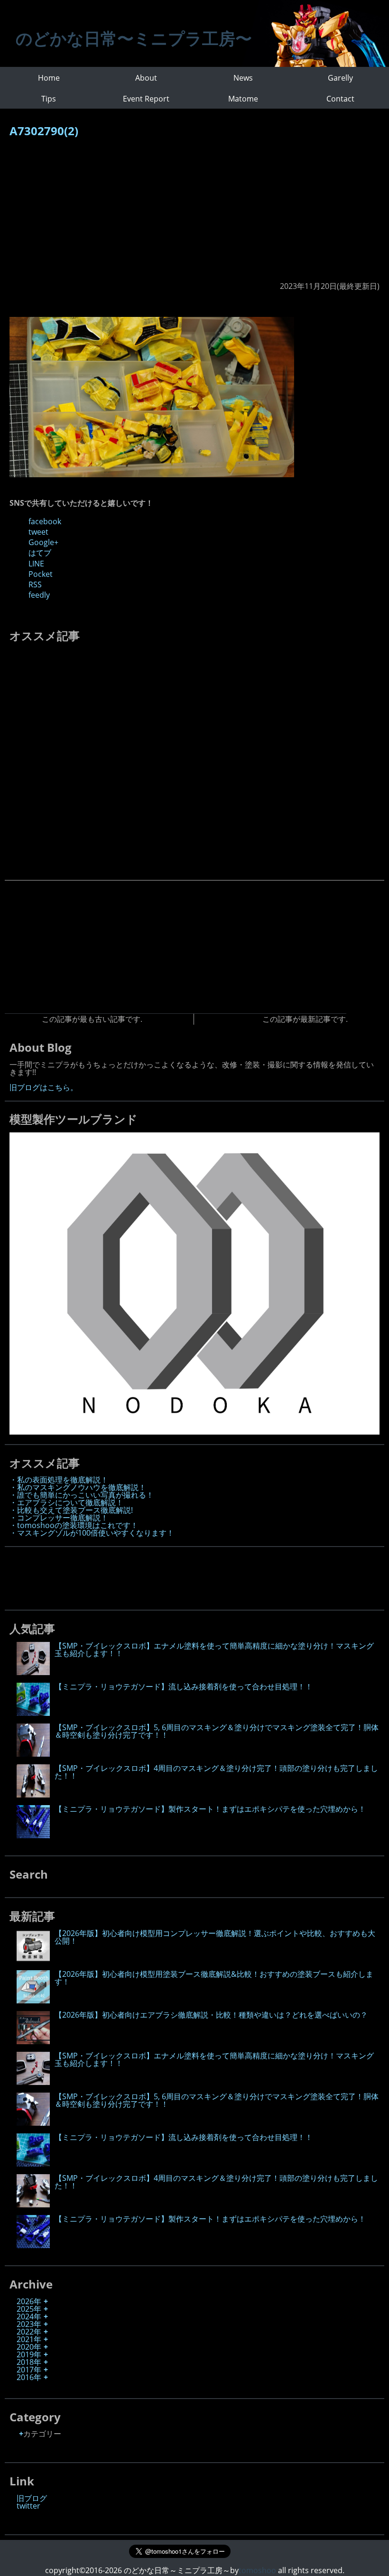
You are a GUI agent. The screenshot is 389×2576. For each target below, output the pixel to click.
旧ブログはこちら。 (44, 1087)
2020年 (29, 2347)
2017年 (29, 2370)
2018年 (29, 2362)
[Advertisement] (194, 214)
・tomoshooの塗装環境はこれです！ (74, 1525)
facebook (45, 521)
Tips (49, 99)
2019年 (29, 2354)
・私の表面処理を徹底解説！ (59, 1480)
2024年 (29, 2317)
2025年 (29, 2309)
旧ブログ (32, 2498)
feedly (39, 595)
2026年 (29, 2301)
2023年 (29, 2324)
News (243, 78)
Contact (340, 99)
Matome (243, 99)
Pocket (41, 574)
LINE (36, 564)
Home (49, 78)
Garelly (340, 78)
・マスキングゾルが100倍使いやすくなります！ (92, 1533)
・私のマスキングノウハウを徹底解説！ (78, 1487)
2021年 (29, 2339)
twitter (28, 2506)
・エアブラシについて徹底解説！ (66, 1502)
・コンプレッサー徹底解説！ (59, 1518)
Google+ (43, 542)
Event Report (146, 99)
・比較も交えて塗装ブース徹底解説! (71, 1510)
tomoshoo (257, 2570)
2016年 (29, 2377)
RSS (35, 584)
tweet (38, 532)
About (146, 78)
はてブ (40, 553)
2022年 (29, 2332)
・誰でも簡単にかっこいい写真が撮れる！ (82, 1495)
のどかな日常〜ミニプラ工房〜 (134, 38)
